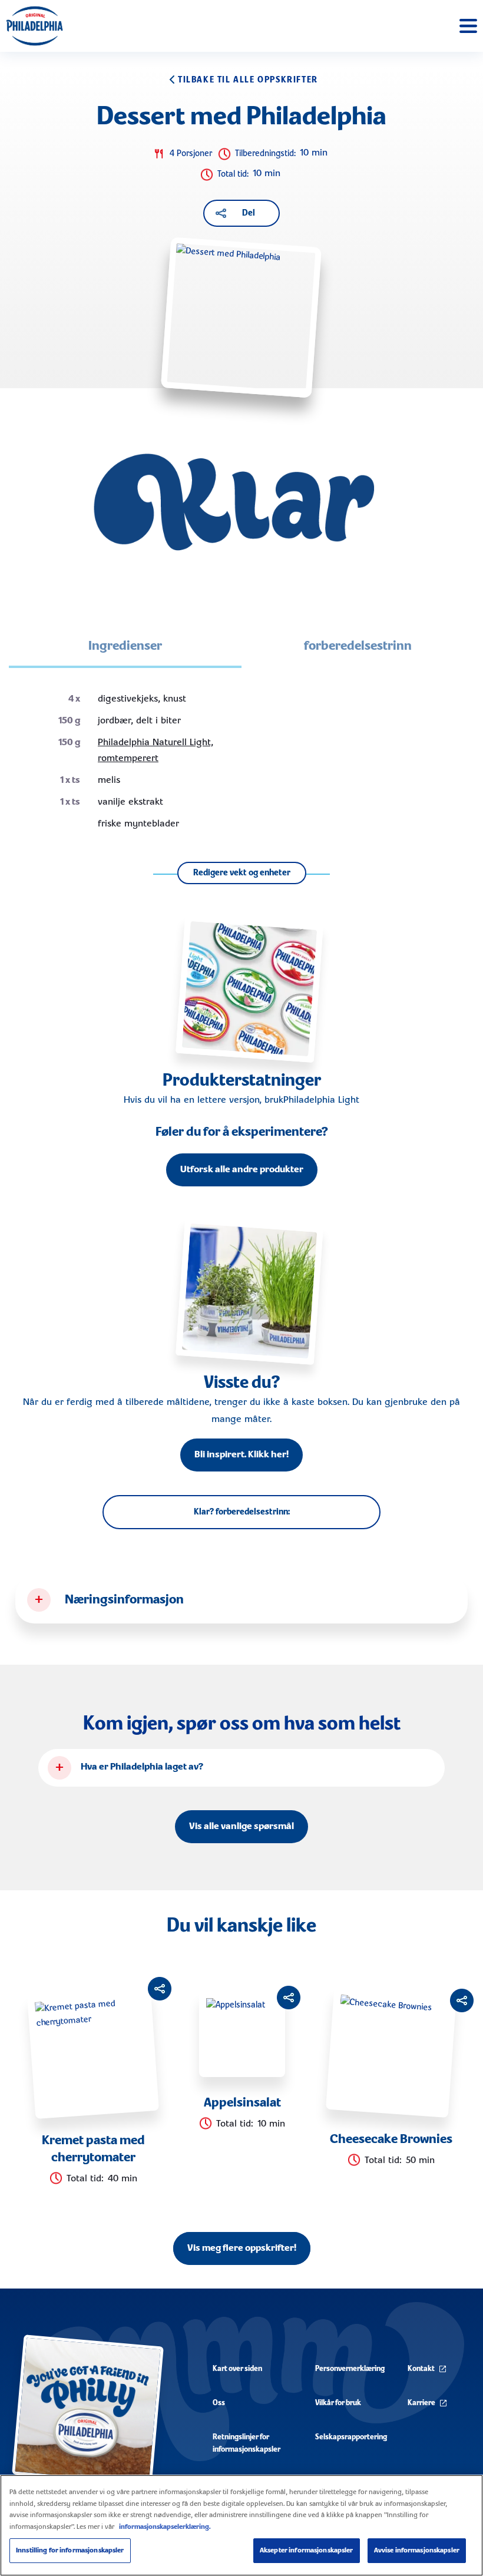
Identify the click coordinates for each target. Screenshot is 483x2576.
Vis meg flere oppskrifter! (242, 2248)
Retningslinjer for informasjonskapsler (247, 2443)
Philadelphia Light (321, 1100)
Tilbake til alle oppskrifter (248, 80)
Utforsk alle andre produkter (242, 1170)
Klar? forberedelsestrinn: (242, 1512)
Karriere (421, 2403)
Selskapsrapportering (351, 2437)
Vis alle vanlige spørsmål (241, 1827)
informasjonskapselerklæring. (165, 2527)
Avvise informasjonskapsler (417, 2550)
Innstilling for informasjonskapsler (70, 2550)
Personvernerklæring (350, 2369)
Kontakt (421, 2369)
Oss (219, 2403)
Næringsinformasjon (124, 1600)
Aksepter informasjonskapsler (307, 2550)
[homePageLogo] (34, 26)
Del (249, 213)
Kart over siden (237, 2369)
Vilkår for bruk (338, 2403)
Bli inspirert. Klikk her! (241, 1455)
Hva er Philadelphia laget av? (142, 1767)
